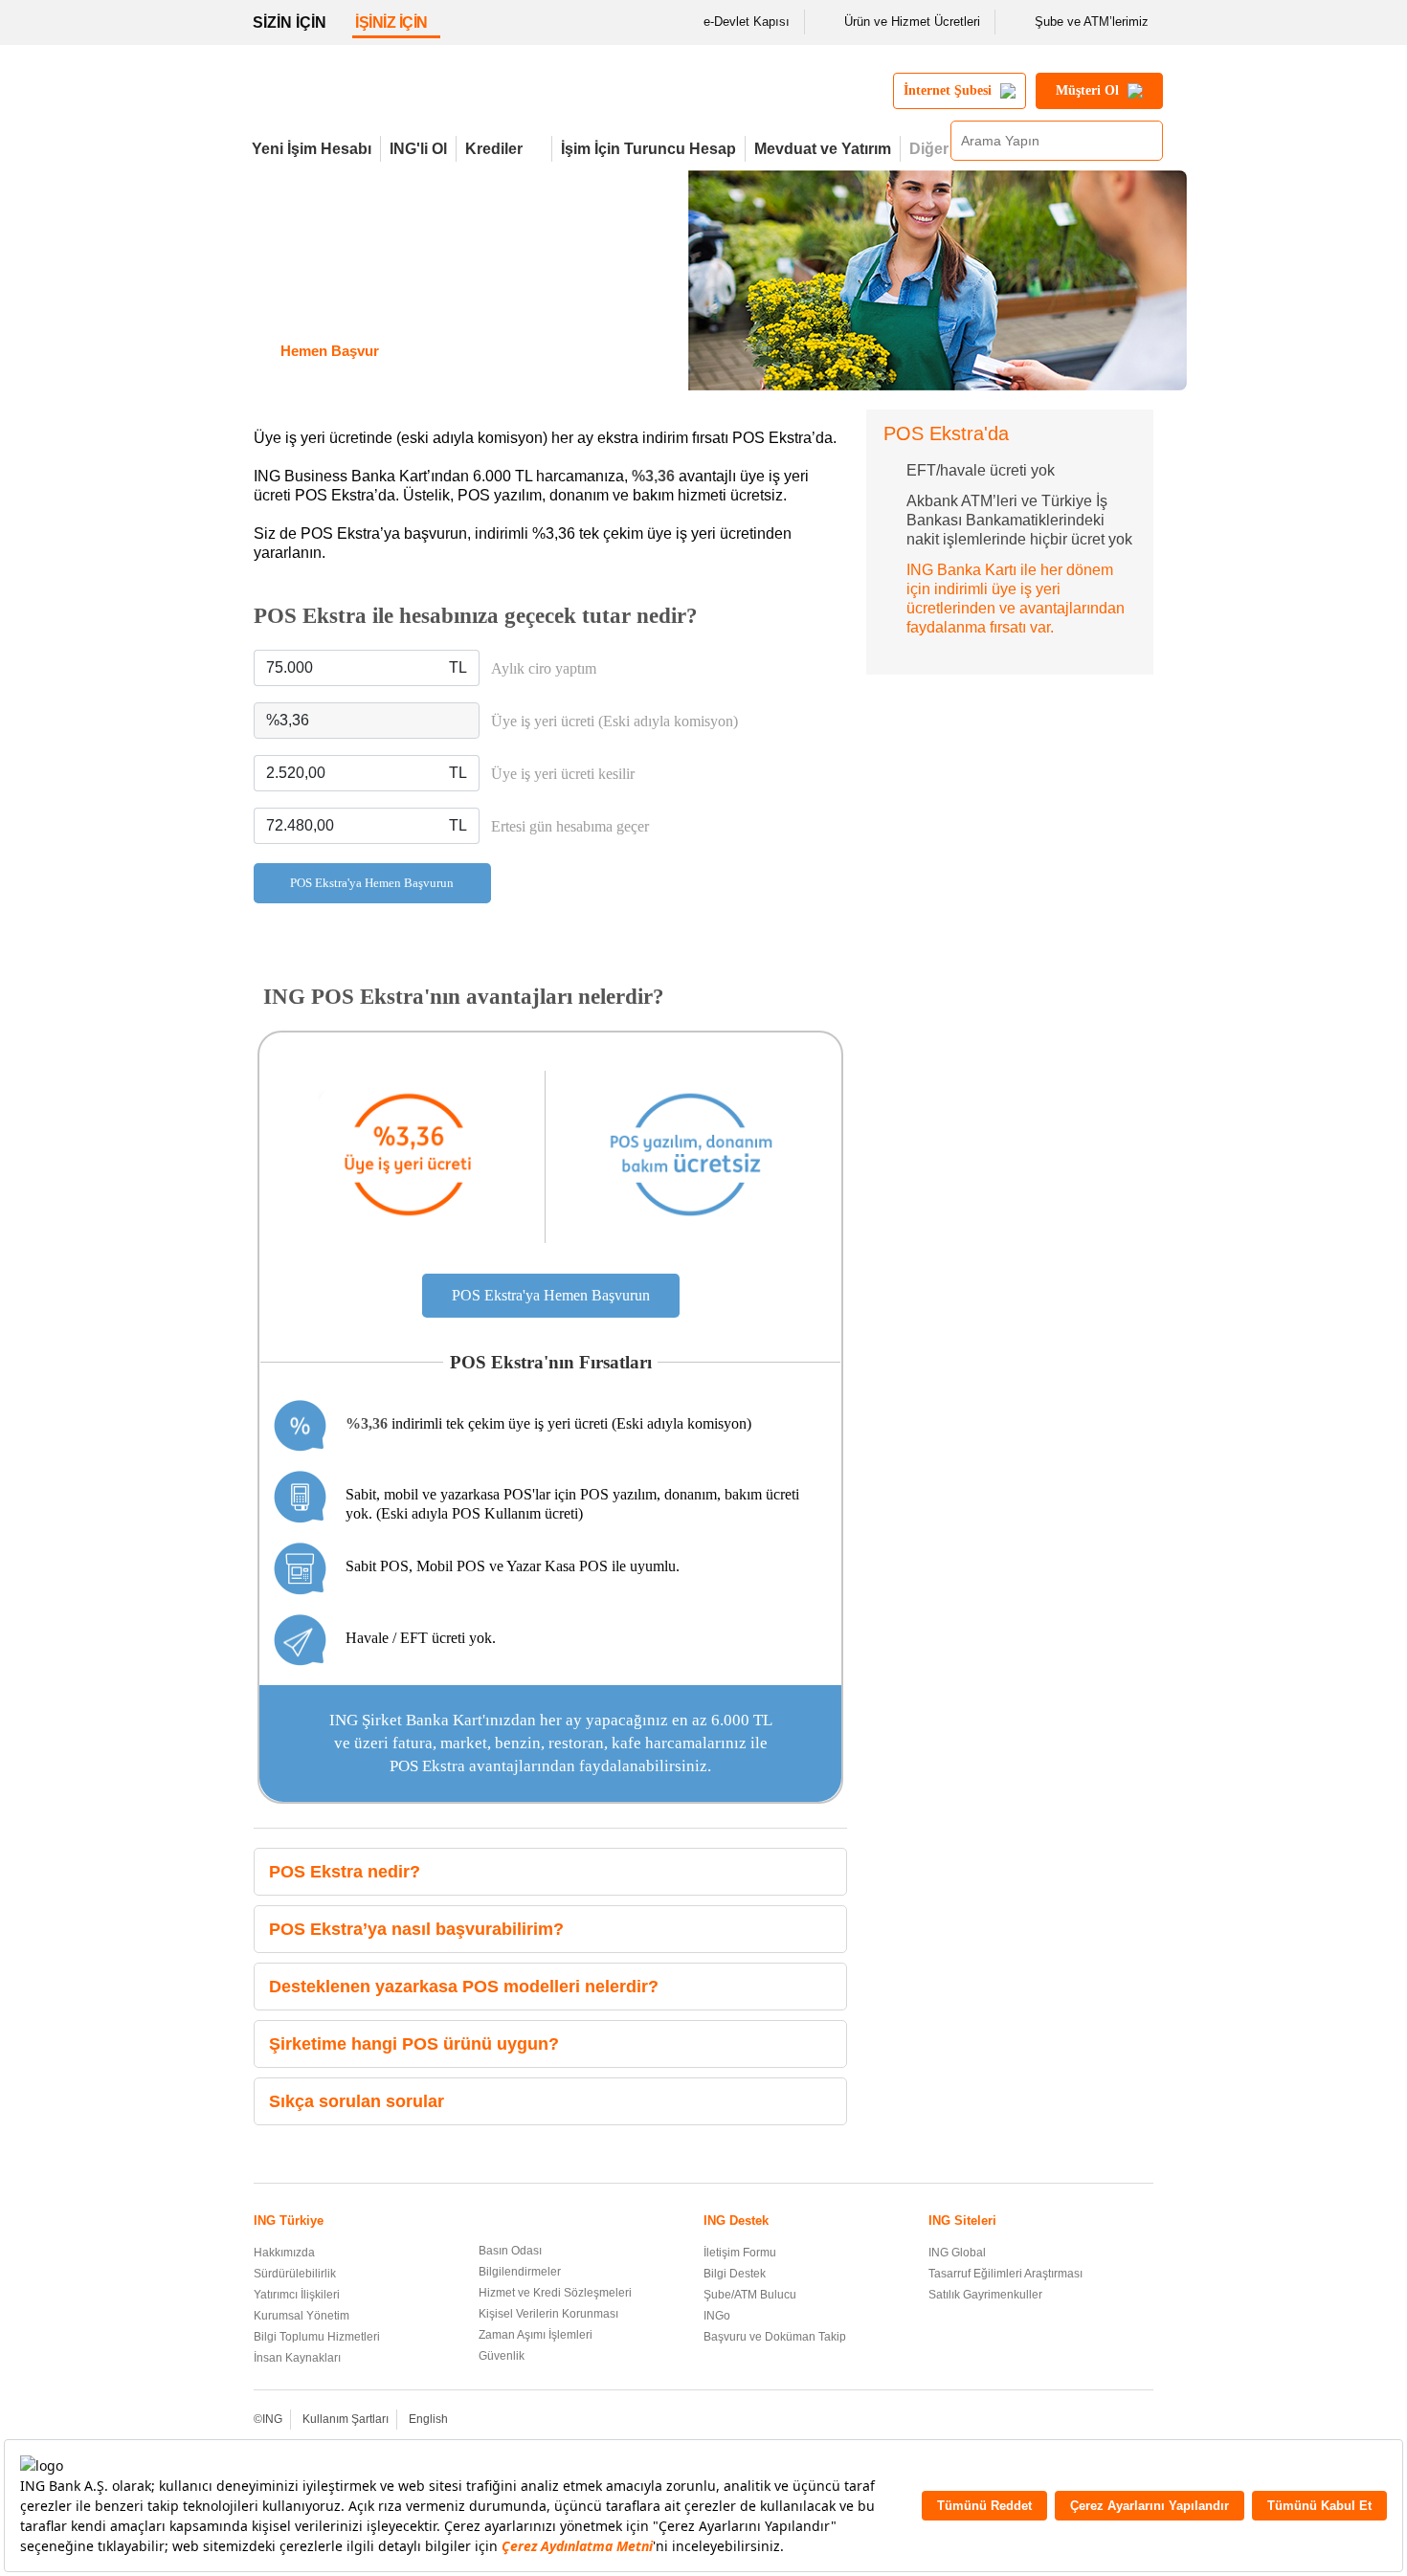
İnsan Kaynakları (297, 2358)
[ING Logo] (410, 99)
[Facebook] (1039, 2421)
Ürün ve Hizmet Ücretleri (912, 22)
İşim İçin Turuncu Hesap (648, 149)
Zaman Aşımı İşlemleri (536, 2335)
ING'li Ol (418, 149)
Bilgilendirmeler (520, 2272)
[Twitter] (1065, 2421)
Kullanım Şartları (346, 2419)
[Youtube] (1091, 2421)
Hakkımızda (284, 2253)
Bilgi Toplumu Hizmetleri (317, 2337)
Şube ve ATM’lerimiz (1092, 22)
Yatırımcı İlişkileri (297, 2295)
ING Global (957, 2253)
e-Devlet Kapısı (747, 22)
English (428, 2419)
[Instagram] (1142, 2421)
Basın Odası (510, 2251)
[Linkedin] (1117, 2421)
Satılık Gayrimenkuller (985, 2295)
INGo (717, 2316)
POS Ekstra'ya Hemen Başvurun (372, 883)
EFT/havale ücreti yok (981, 470)
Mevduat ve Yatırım (823, 149)
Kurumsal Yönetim (301, 2316)
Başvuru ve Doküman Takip (775, 2337)
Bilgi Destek (735, 2274)
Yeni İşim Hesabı (312, 149)
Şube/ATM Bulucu (750, 2295)
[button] (827, 1872)
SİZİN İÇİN (290, 22)
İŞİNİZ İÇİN (391, 22)
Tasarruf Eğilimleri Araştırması (1005, 2274)
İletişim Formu (740, 2253)
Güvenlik (502, 2356)
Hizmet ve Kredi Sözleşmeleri (555, 2293)
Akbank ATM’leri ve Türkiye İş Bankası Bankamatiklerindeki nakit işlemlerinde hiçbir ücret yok (1019, 520)
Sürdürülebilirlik (295, 2274)
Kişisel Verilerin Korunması (548, 2314)
